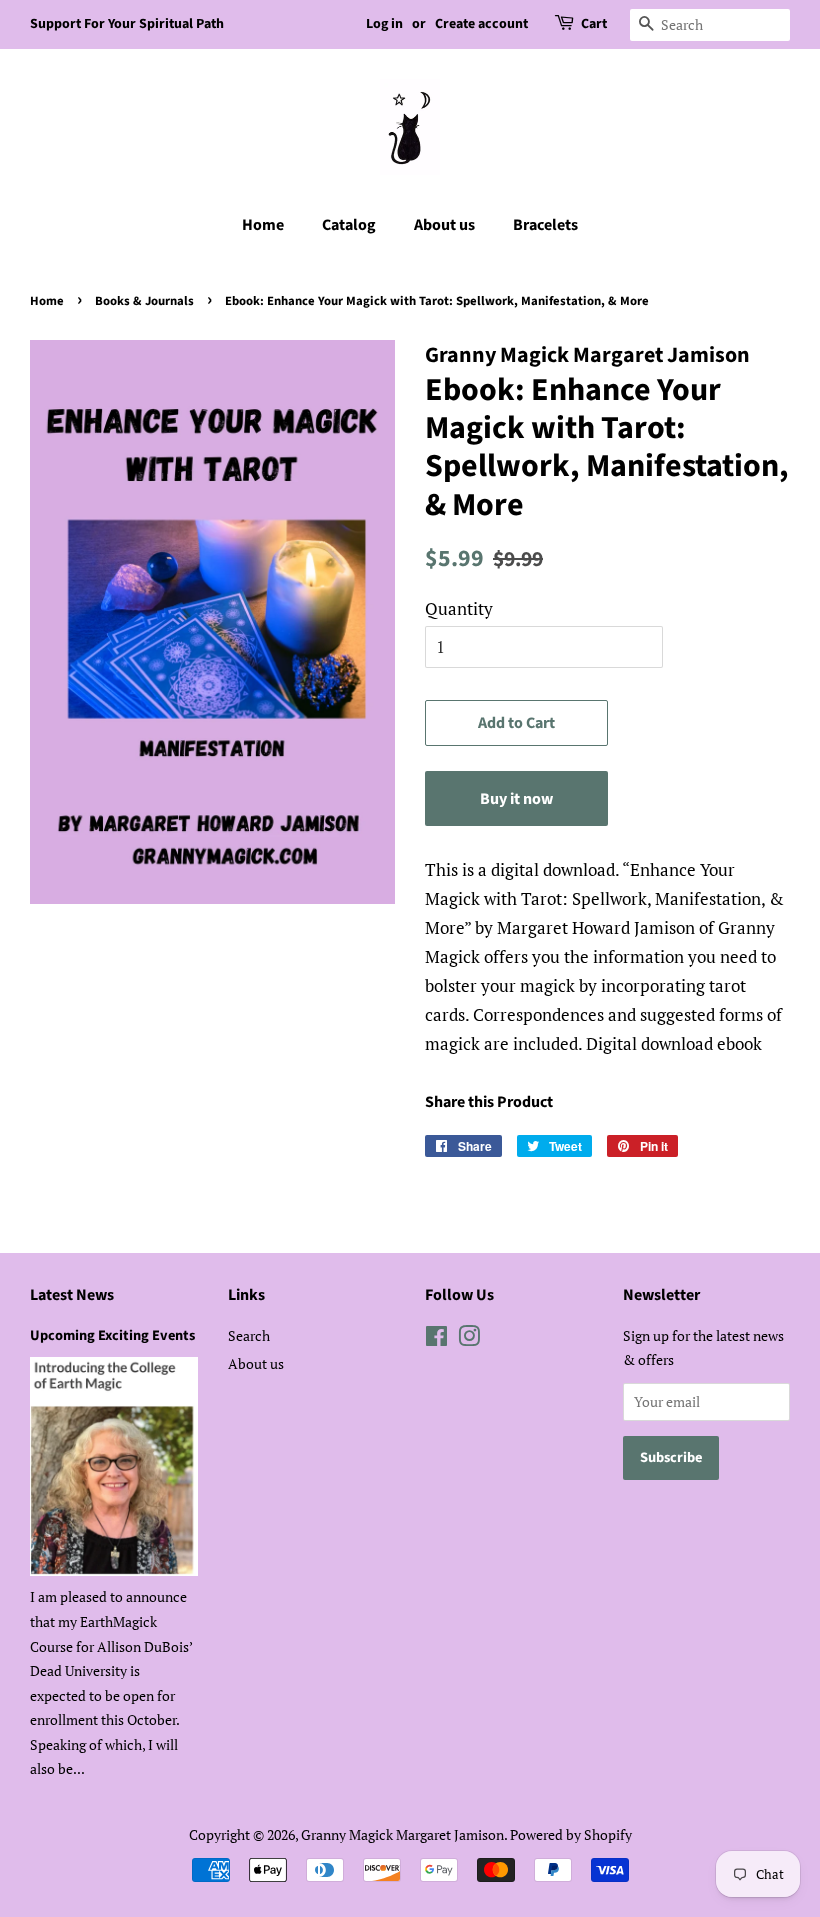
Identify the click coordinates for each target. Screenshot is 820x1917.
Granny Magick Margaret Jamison (402, 1834)
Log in (384, 24)
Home (263, 225)
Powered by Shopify (571, 1834)
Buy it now (516, 799)
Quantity (459, 608)
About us (444, 225)
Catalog (349, 225)
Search (249, 1335)
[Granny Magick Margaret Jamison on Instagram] (469, 1339)
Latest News (72, 1295)
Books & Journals (144, 301)
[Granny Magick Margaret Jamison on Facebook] (436, 1339)
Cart (594, 24)
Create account (481, 24)
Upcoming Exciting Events (112, 1335)
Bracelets (545, 225)
